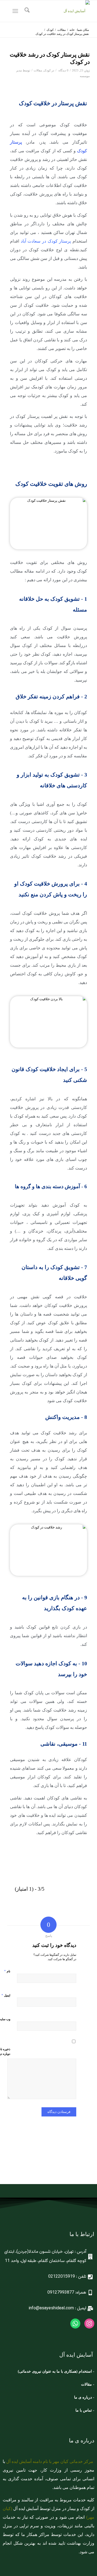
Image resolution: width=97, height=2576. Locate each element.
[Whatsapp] (75, 2324)
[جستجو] (26, 11)
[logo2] (57, 11)
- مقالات (87, 2384)
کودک (47, 70)
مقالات (38, 70)
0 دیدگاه (63, 70)
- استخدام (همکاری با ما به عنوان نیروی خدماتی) (56, 2371)
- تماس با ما (85, 2410)
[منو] (16, 11)
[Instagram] (89, 2324)
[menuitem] (26, 11)
